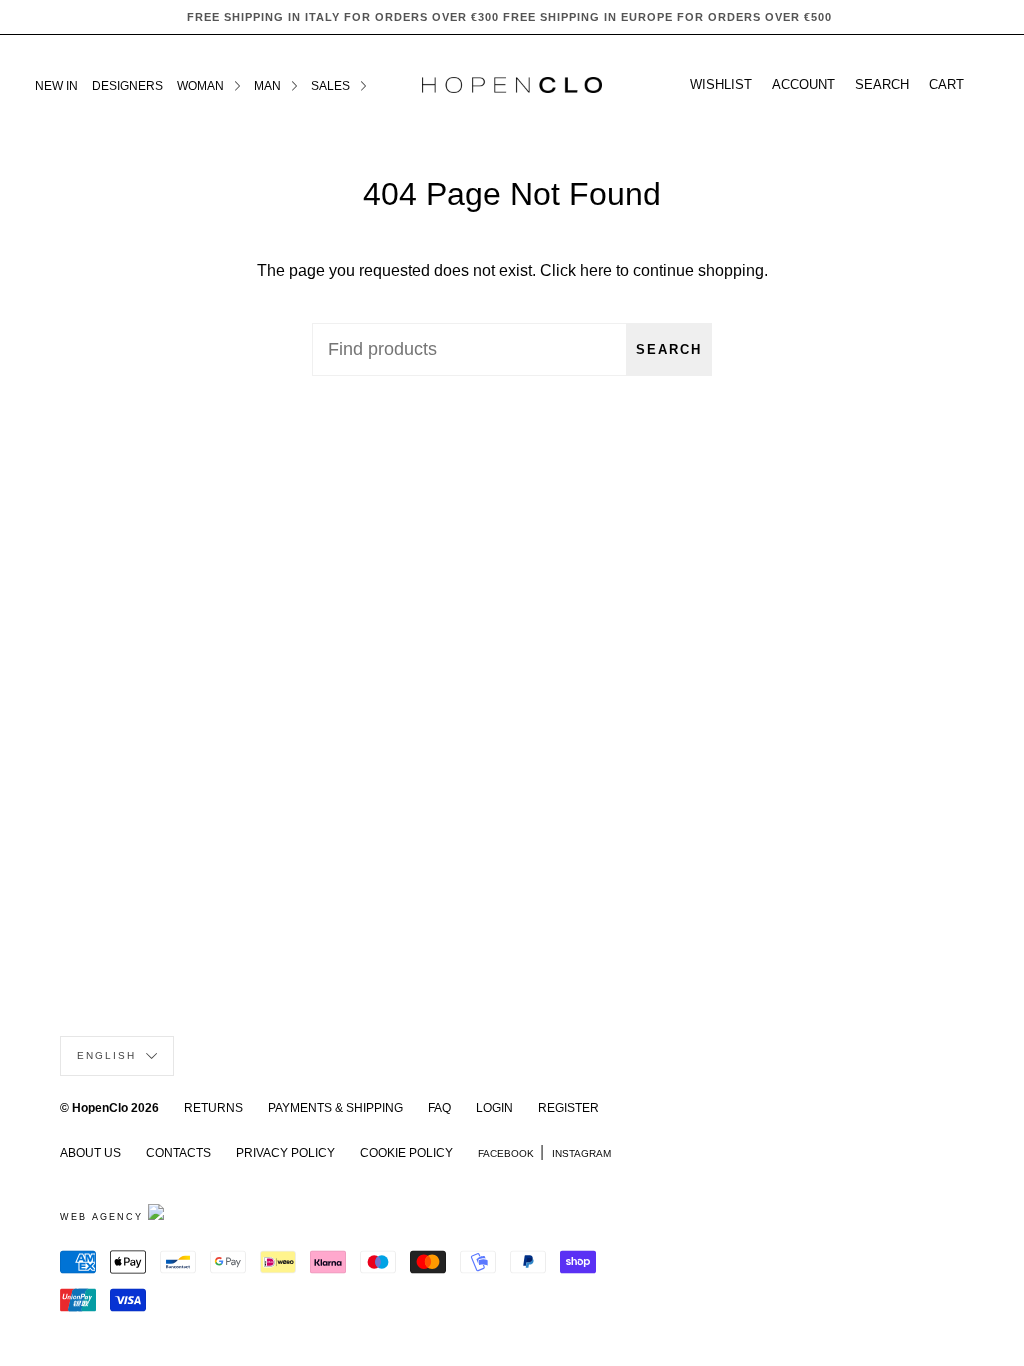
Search (669, 349)
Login (494, 1108)
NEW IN (56, 86)
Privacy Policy (285, 1153)
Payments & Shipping (335, 1108)
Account (803, 85)
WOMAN (202, 86)
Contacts (178, 1153)
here (596, 270)
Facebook (506, 1153)
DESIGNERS (127, 86)
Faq (439, 1108)
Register (568, 1108)
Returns (213, 1108)
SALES (332, 86)
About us (90, 1153)
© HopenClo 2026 (109, 1108)
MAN (269, 86)
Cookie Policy (406, 1153)
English (109, 1055)
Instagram (581, 1153)
